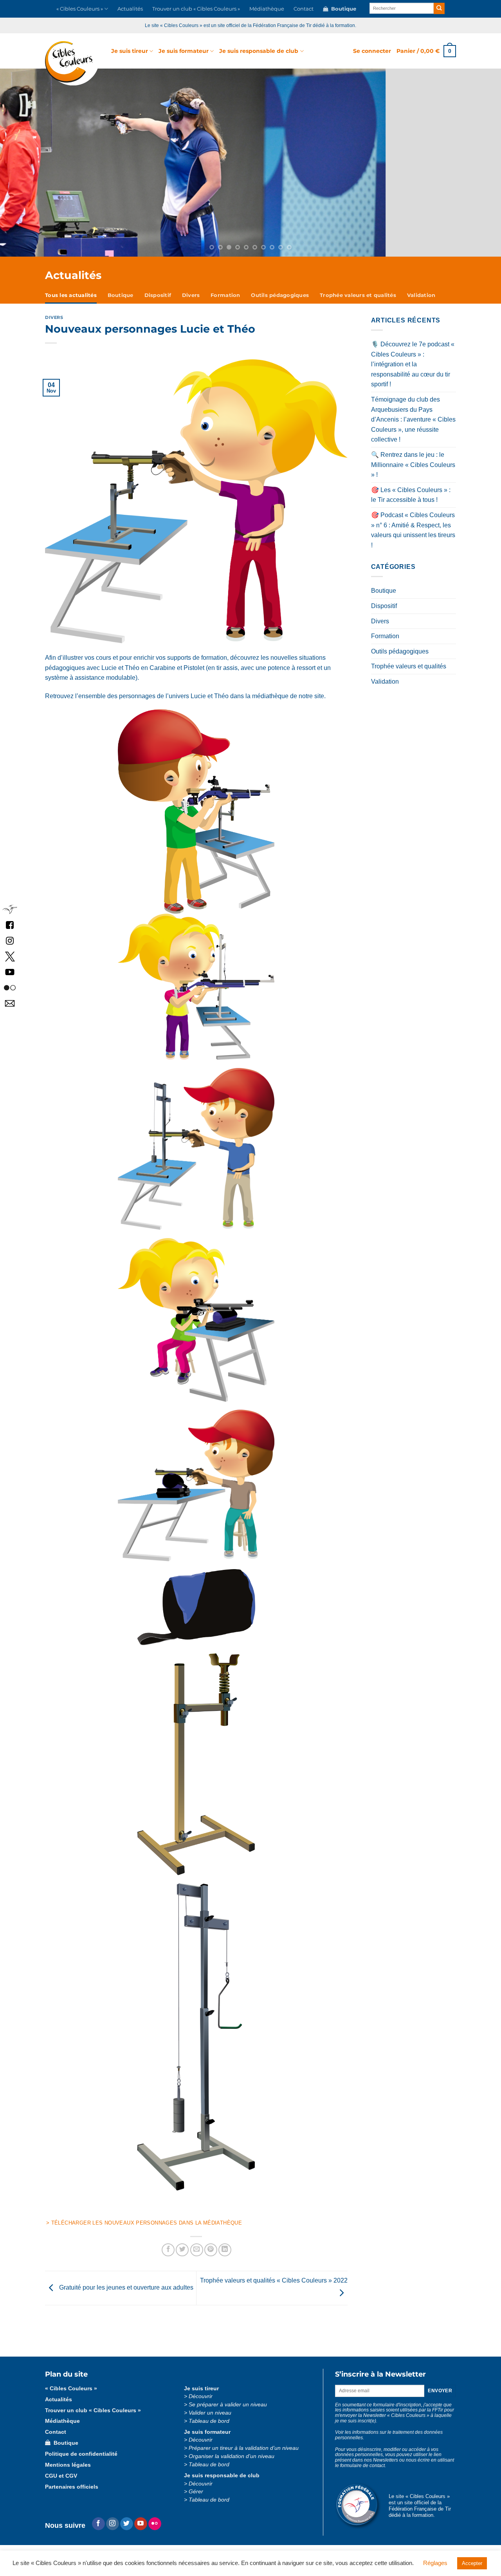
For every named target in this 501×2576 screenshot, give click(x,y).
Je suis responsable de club (259, 51)
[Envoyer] (439, 8)
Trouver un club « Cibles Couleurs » (196, 9)
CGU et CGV (61, 2484)
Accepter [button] (472, 2563)
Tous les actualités (71, 303)
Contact (304, 9)
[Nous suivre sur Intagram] (10, 940)
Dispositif (158, 303)
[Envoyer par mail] (197, 2258)
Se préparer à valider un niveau (228, 2412)
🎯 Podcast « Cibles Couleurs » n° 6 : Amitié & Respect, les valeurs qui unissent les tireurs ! (413, 538)
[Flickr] (155, 2532)
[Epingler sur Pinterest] (211, 2258)
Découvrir (201, 2404)
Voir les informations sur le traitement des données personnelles (389, 2443)
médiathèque (270, 704)
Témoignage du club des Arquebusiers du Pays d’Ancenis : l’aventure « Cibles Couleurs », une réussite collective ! (413, 427)
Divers (191, 303)
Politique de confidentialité (81, 2462)
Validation (421, 303)
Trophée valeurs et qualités (358, 303)
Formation (225, 303)
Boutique (342, 9)
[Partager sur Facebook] (168, 2258)
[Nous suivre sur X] (10, 956)
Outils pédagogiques (280, 303)
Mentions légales (68, 2473)
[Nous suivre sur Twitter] (127, 2532)
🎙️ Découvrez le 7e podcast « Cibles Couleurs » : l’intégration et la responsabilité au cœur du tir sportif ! (413, 372)
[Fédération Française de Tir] (10, 909)
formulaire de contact (362, 2473)
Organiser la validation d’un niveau (232, 2464)
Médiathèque (267, 9)
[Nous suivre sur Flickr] (10, 987)
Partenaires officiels (72, 2495)
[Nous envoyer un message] (10, 1003)
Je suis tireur (130, 51)
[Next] (456, 167)
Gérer (196, 2499)
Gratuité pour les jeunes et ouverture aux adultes (125, 2295)
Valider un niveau (210, 2421)
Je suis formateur (184, 51)
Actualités (130, 9)
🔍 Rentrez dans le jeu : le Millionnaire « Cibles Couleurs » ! (413, 472)
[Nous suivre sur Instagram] (113, 2532)
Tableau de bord (209, 2429)
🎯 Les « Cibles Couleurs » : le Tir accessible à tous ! (411, 503)
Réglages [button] (435, 2563)
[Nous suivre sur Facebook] (10, 924)
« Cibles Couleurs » (80, 9)
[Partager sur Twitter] (182, 2258)
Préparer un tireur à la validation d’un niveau (244, 2456)
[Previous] (45, 167)
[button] (372, 51)
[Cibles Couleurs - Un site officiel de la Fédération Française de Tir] (72, 63)
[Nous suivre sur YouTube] (10, 971)
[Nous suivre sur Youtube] (141, 2532)
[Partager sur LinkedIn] (225, 2258)
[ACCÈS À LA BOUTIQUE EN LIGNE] (250, 167)
